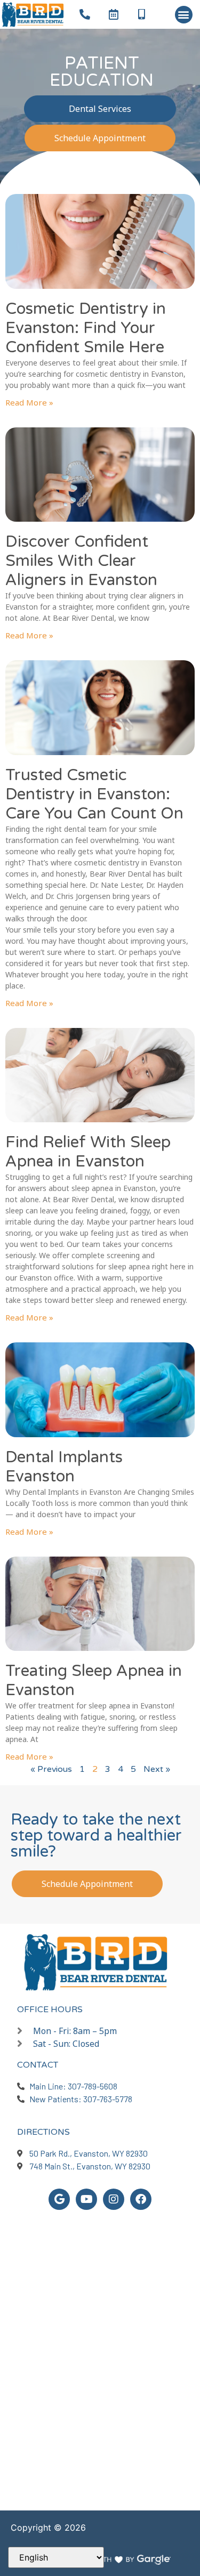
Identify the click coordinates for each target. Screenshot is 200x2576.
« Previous (51, 1769)
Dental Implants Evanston (64, 1467)
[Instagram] (114, 2199)
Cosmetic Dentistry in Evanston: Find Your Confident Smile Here (86, 328)
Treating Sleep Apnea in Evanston (94, 1680)
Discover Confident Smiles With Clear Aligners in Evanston (81, 561)
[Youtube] (86, 2199)
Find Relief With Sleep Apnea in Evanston (88, 1152)
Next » (157, 1769)
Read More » (29, 402)
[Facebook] (141, 2199)
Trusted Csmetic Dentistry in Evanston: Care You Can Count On (94, 794)
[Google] (59, 2199)
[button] (184, 15)
